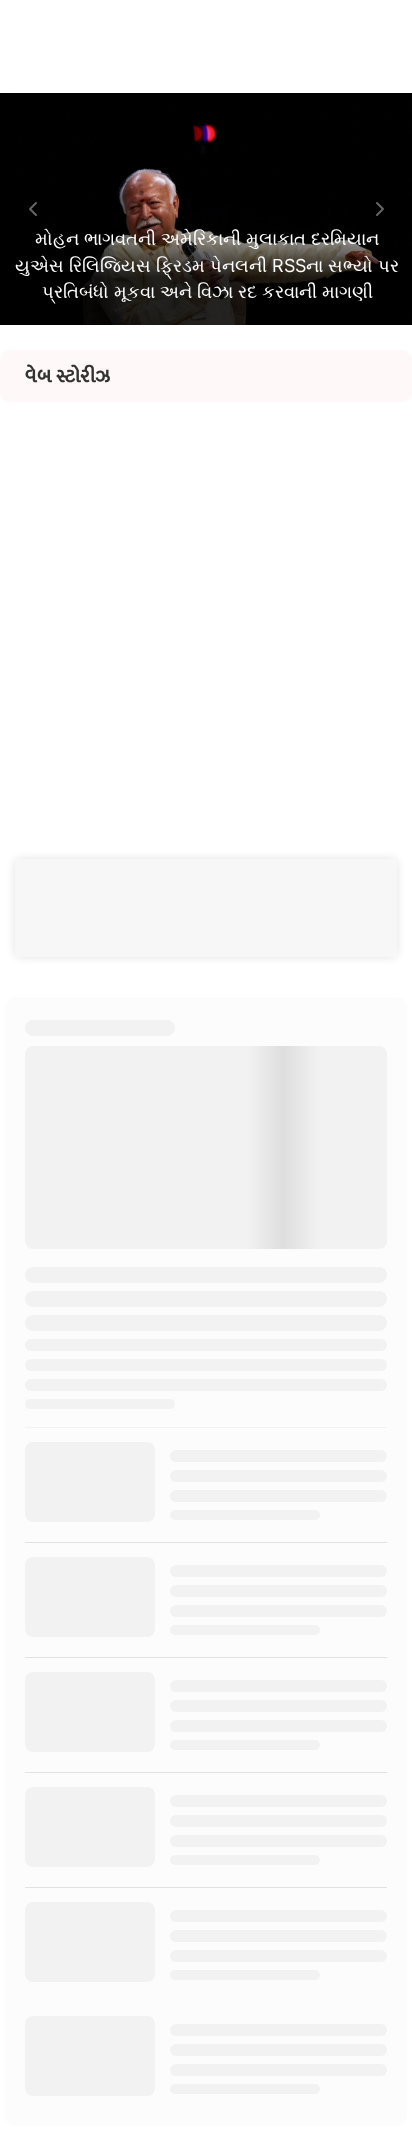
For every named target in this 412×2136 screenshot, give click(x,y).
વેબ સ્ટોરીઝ (67, 376)
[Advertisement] (206, 608)
